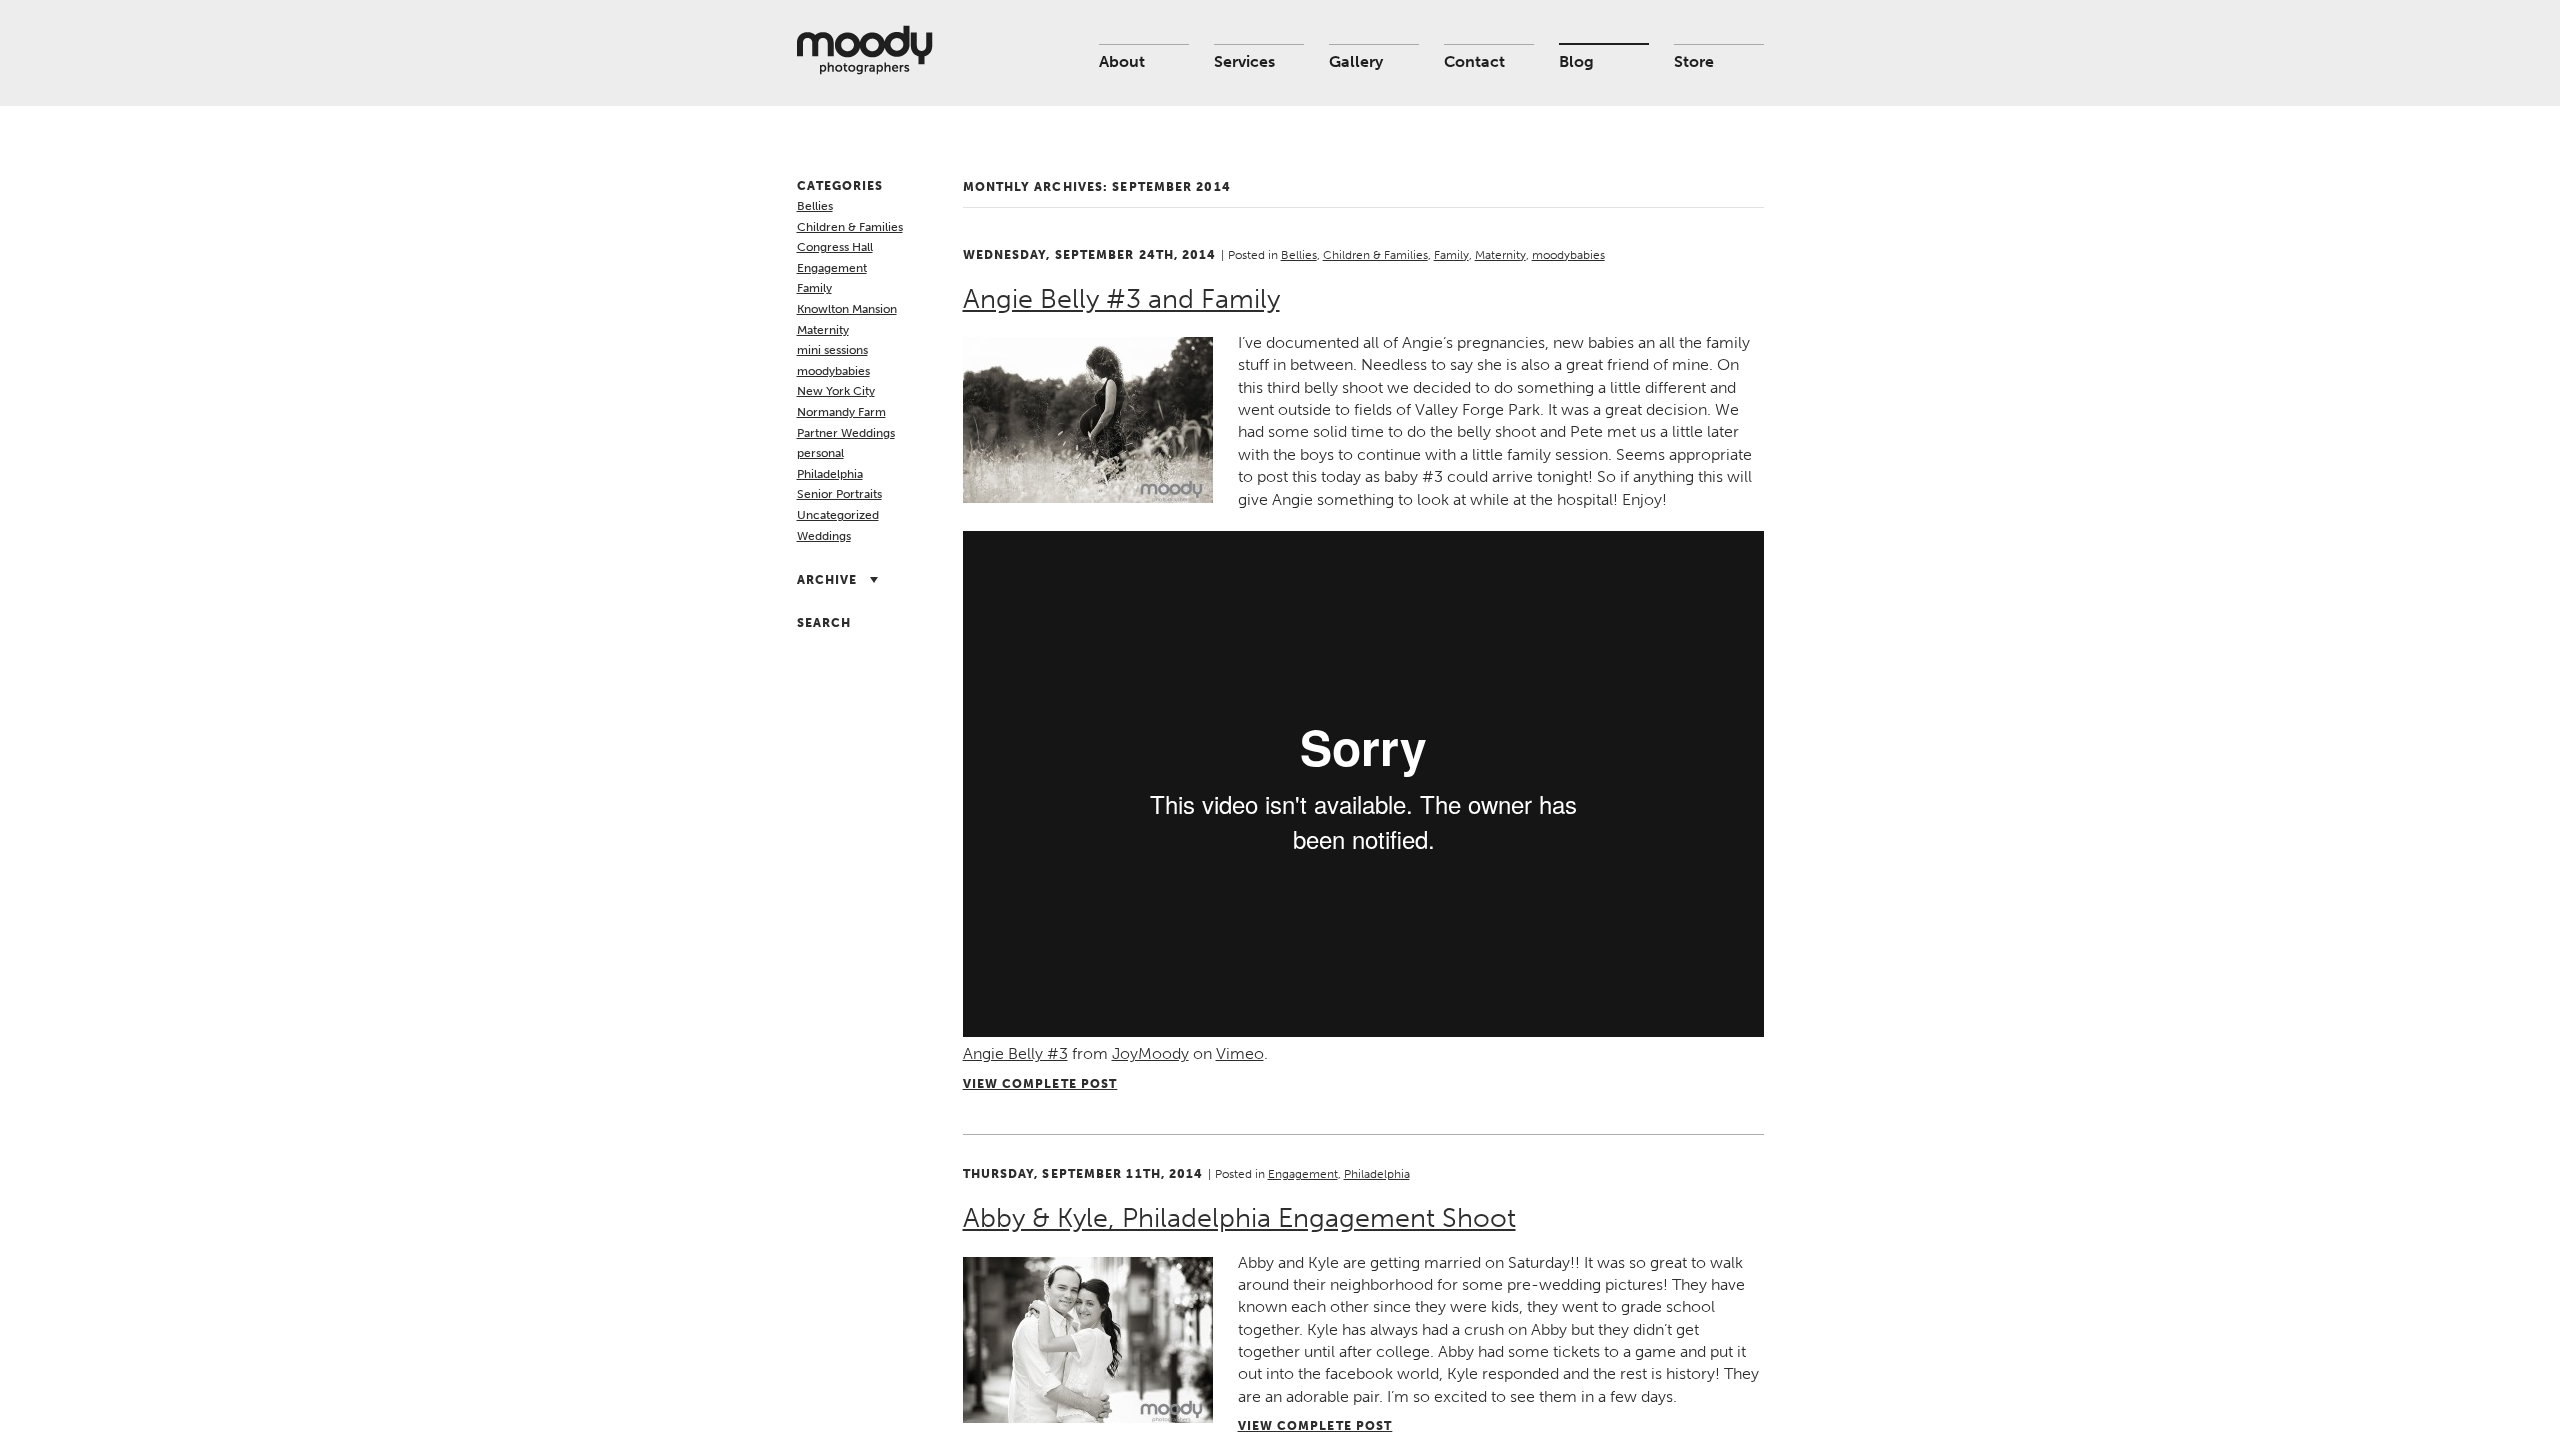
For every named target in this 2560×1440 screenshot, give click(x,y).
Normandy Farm (841, 412)
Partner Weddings (846, 433)
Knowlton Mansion (847, 309)
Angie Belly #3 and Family (1121, 299)
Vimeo (1240, 1053)
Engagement (832, 268)
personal (820, 453)
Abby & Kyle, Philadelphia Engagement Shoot (1239, 1218)
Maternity (823, 330)
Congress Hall (835, 247)
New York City (836, 391)
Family (814, 288)
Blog (1576, 61)
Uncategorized (838, 515)
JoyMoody (1150, 1053)
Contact (1474, 61)
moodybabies (833, 371)
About (1122, 61)
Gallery (1356, 61)
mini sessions (832, 350)
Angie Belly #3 (1015, 1053)
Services (1244, 61)
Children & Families (850, 227)
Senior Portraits (839, 494)
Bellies (815, 206)
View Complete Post (1040, 1084)
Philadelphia (830, 474)
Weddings (824, 536)
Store (1694, 61)
